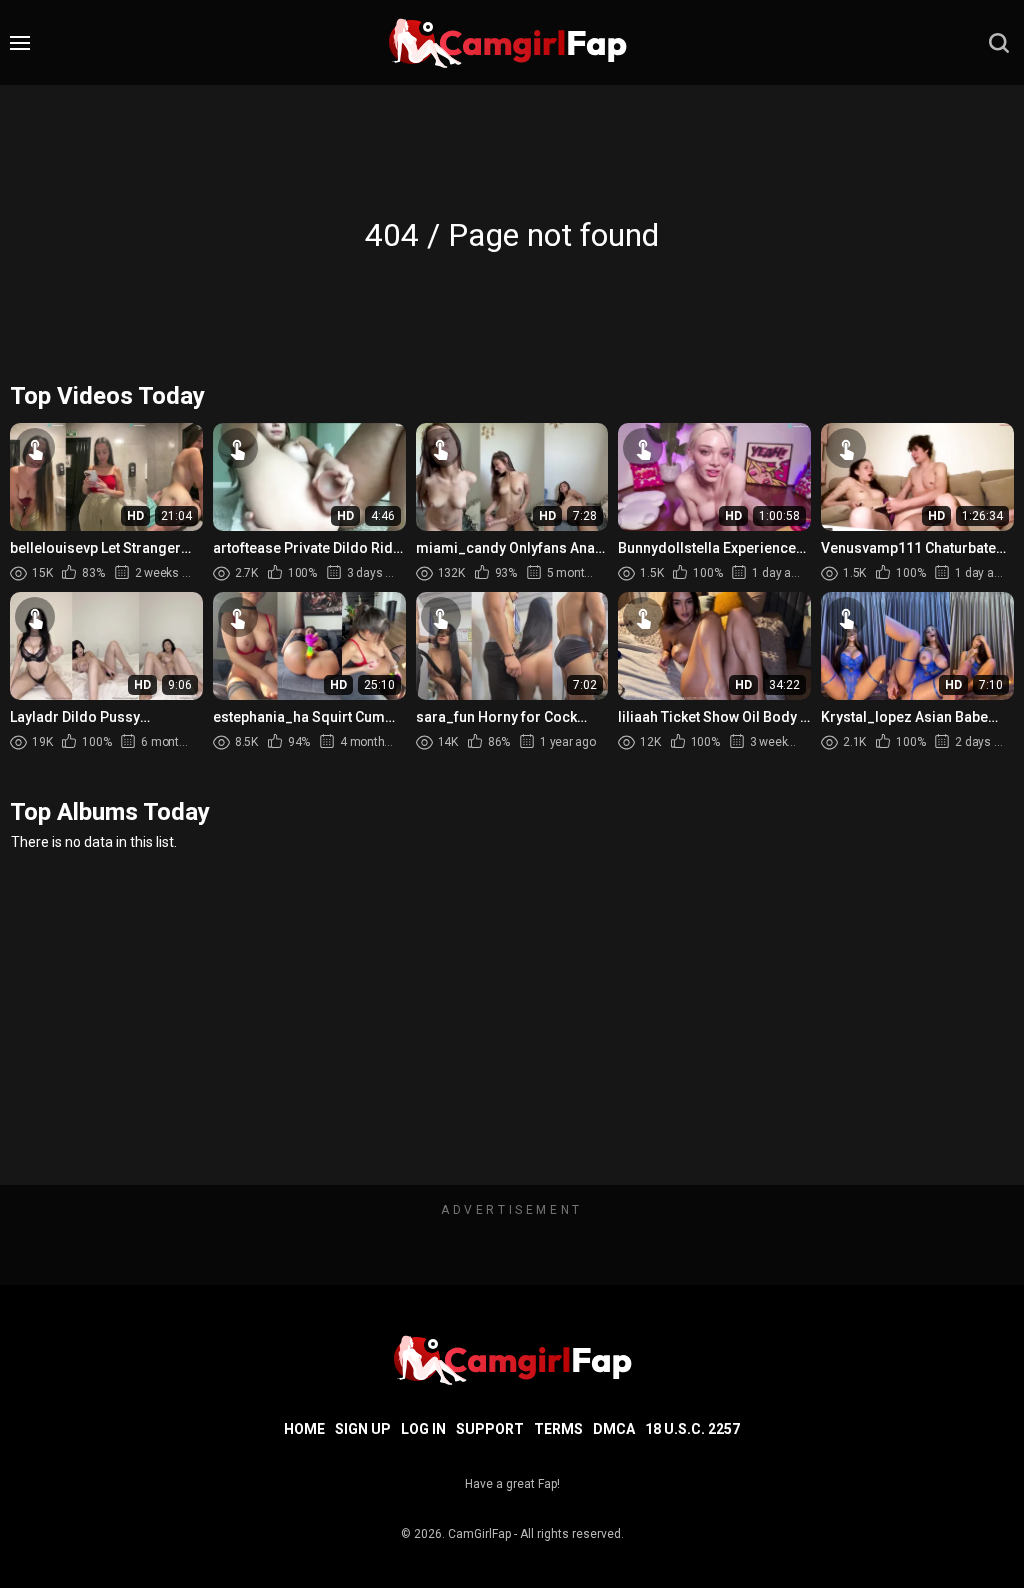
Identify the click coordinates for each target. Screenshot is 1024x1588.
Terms (558, 1429)
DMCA (614, 1429)
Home (304, 1429)
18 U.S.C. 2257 (692, 1429)
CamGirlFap (479, 1534)
